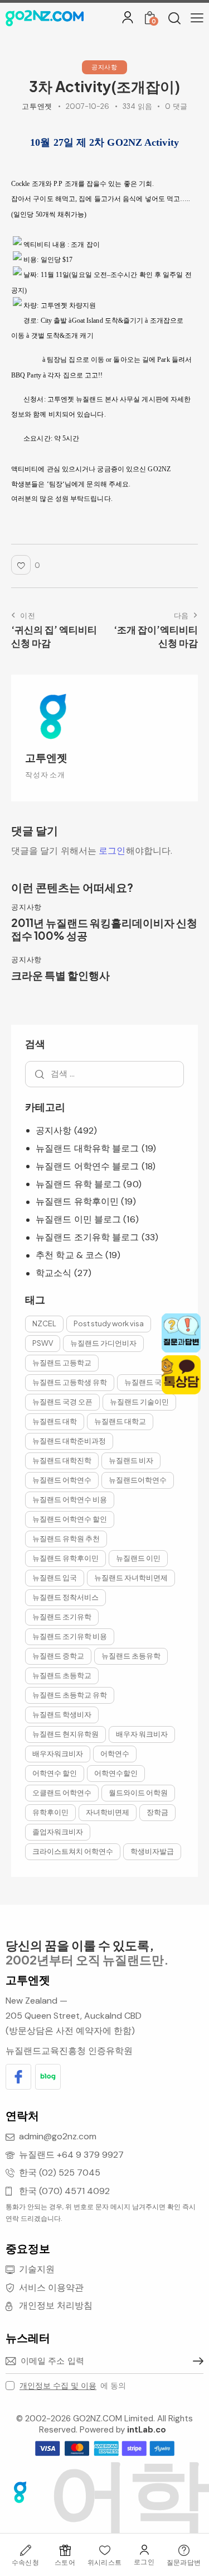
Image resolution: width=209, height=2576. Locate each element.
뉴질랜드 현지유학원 (65, 1734)
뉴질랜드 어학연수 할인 (70, 1519)
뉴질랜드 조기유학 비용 (70, 1636)
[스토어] (65, 2550)
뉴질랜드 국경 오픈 (62, 1402)
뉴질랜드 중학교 (58, 1656)
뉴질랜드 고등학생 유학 (70, 1382)
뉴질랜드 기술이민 (139, 1402)
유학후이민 (50, 1812)
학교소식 (54, 1273)
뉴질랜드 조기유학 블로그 (87, 1237)
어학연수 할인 (55, 1773)
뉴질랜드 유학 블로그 (78, 1184)
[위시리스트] (104, 2550)
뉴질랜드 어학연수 (62, 1480)
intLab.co (147, 2430)
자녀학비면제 (108, 1812)
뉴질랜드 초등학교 (62, 1675)
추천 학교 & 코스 (69, 1255)
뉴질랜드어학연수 (138, 1480)
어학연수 (115, 1753)
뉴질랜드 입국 (55, 1578)
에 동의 (73, 2386)
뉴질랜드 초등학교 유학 (70, 1695)
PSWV (43, 1343)
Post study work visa (109, 1323)
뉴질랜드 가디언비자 (103, 1343)
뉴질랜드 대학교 (120, 1421)
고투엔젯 (46, 757)
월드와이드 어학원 (138, 1793)
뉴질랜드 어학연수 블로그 (87, 1166)
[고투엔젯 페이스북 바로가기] (18, 2077)
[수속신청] (25, 2550)
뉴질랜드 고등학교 (62, 1363)
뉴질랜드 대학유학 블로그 (87, 1148)
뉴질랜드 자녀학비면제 (131, 1578)
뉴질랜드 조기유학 (62, 1617)
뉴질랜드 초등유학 (131, 1656)
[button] (197, 18)
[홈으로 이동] (45, 18)
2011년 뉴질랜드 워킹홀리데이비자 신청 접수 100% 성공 (104, 929)
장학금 (157, 1812)
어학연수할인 (116, 1773)
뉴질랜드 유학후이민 (77, 1201)
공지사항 (104, 67)
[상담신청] (184, 2550)
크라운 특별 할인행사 (60, 975)
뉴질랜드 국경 (147, 1382)
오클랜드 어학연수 (62, 1793)
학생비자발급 (152, 1851)
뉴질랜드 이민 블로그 (78, 1219)
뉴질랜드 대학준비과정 (69, 1441)
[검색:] (104, 1074)
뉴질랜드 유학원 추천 (66, 1538)
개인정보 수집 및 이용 (58, 2386)
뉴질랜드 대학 (55, 1421)
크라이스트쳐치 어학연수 (73, 1851)
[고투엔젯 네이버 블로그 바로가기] (48, 2077)
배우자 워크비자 (142, 1734)
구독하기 (195, 2361)
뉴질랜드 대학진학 (62, 1460)
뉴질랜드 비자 (131, 1460)
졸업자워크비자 (58, 1832)
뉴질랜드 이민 (138, 1558)
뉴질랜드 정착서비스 (65, 1597)
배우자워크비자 (58, 1753)
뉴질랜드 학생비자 (62, 1714)
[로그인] (128, 17)
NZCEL (44, 1323)
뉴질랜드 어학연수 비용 (70, 1499)
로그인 (112, 851)
